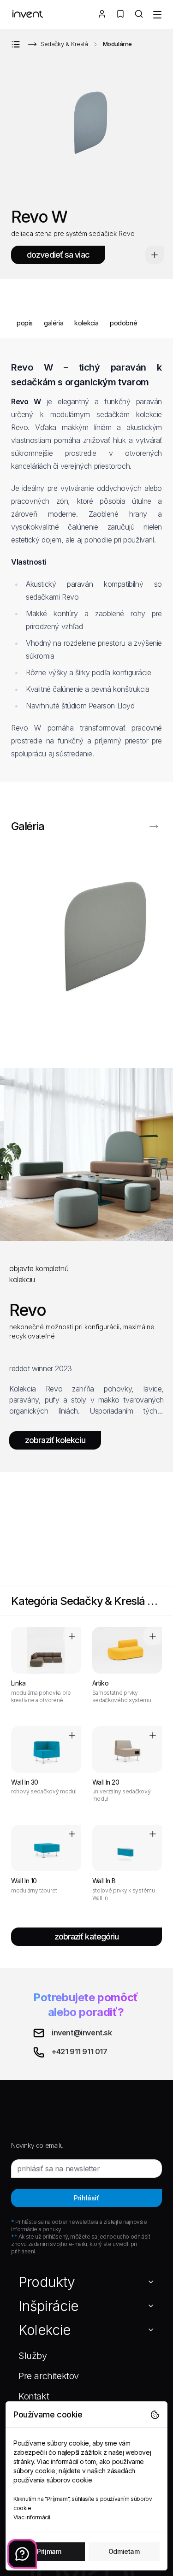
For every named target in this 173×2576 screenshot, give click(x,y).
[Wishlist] (120, 15)
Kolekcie (45, 2330)
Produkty (47, 2282)
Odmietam (124, 2551)
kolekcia (86, 323)
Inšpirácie (49, 2306)
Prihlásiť (86, 2198)
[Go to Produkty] (18, 44)
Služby (33, 2356)
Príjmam (49, 2551)
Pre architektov (49, 2376)
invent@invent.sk (82, 2033)
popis (25, 323)
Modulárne (117, 44)
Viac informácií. (33, 2517)
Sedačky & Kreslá (64, 44)
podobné (123, 323)
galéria (54, 323)
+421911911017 (80, 2051)
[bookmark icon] (155, 255)
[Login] (102, 15)
